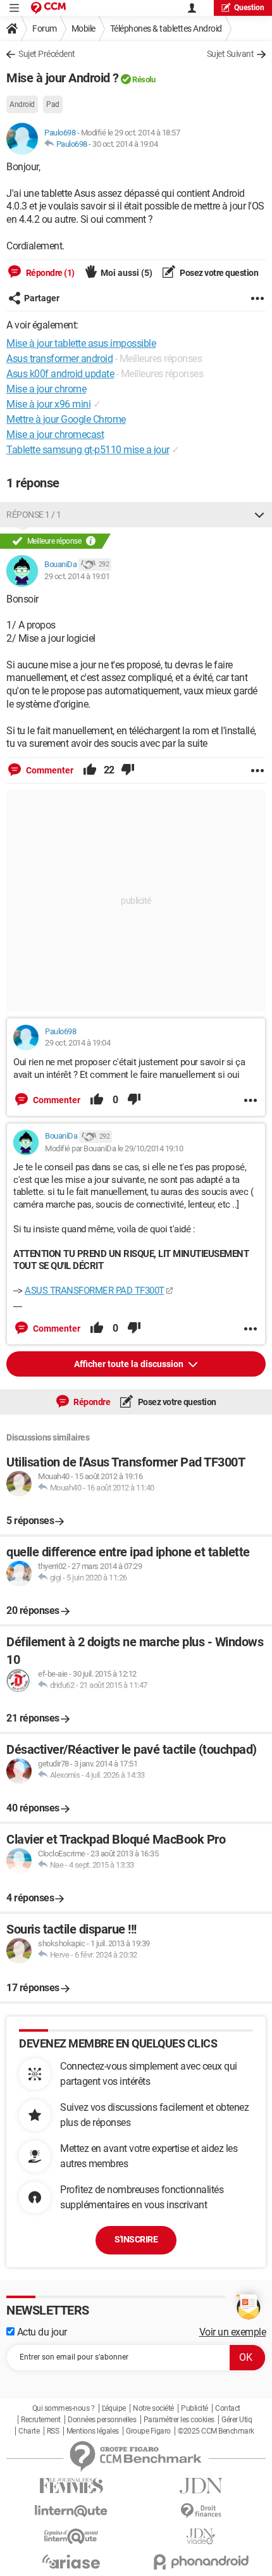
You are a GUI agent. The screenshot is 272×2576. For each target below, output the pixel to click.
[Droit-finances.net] (201, 2511)
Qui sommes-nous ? (64, 2408)
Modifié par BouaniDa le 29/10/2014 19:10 (114, 1148)
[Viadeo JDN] (201, 2536)
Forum (45, 28)
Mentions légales (93, 2431)
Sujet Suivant (231, 54)
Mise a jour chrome (46, 389)
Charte (29, 2431)
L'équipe (114, 2408)
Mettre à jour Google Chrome (66, 419)
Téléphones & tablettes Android (166, 28)
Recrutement (41, 2420)
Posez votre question (219, 273)
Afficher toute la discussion (130, 1364)
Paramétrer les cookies (179, 2420)
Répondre (91, 1402)
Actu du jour (41, 2332)
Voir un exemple (233, 2332)
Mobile (83, 28)
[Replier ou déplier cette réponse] (259, 515)
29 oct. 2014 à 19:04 (77, 1043)
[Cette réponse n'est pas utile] (128, 770)
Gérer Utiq (237, 2420)
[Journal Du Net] (201, 2486)
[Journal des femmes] (71, 2486)
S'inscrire (136, 2239)
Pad (53, 104)
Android (22, 104)
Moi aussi (127, 273)
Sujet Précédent (47, 54)
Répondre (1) (49, 273)
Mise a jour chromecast (55, 435)
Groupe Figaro (148, 2431)
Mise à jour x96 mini (48, 404)
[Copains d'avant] (71, 2536)
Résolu (144, 79)
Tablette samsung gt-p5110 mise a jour (88, 450)
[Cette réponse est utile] (90, 770)
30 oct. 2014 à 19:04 (125, 144)
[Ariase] (71, 2561)
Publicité (195, 2408)
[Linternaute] (71, 2511)
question (249, 8)
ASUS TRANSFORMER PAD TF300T (95, 1291)
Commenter (49, 770)
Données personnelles (102, 2420)
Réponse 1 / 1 (34, 515)
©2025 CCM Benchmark (216, 2431)
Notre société (153, 2408)
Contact (228, 2408)
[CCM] (48, 8)
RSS (53, 2431)
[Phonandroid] (201, 2562)
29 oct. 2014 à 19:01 (77, 576)
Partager (42, 298)
